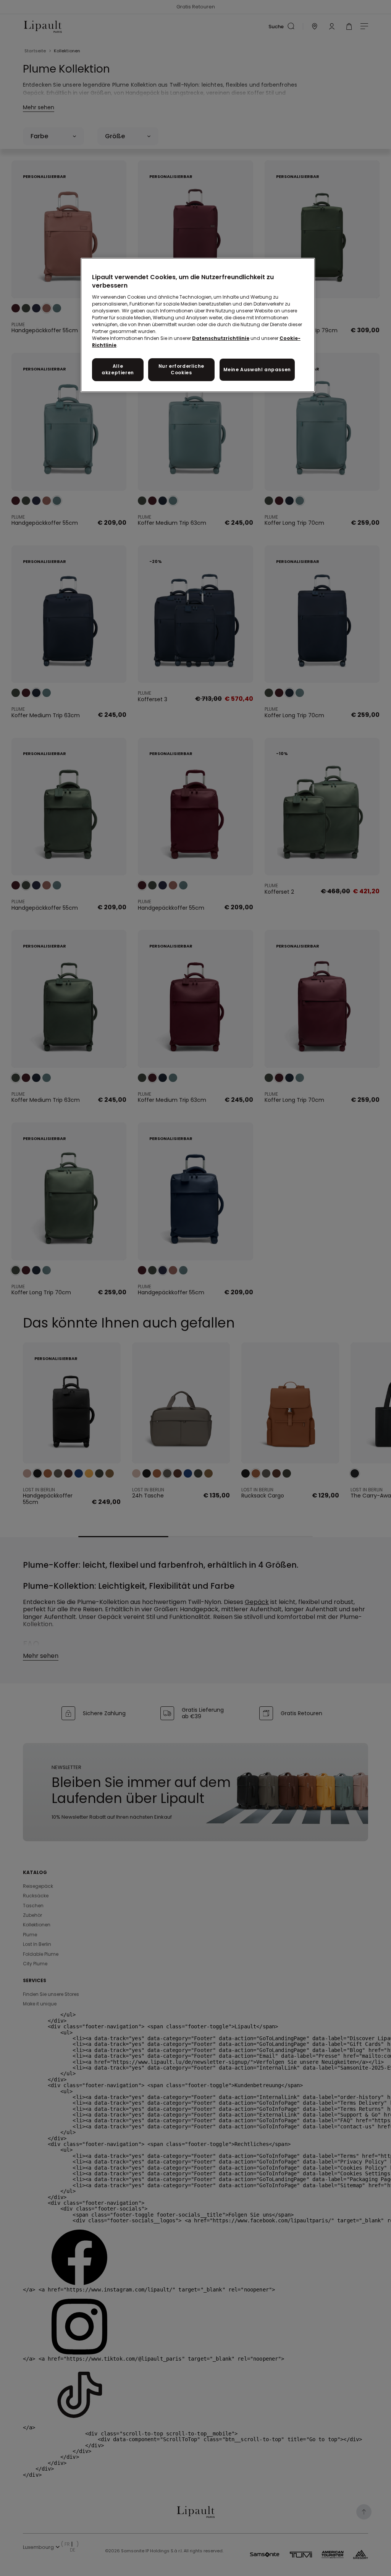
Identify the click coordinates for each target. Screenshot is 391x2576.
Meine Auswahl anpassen (257, 370)
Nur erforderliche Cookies (181, 369)
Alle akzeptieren (118, 369)
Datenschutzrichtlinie (221, 338)
